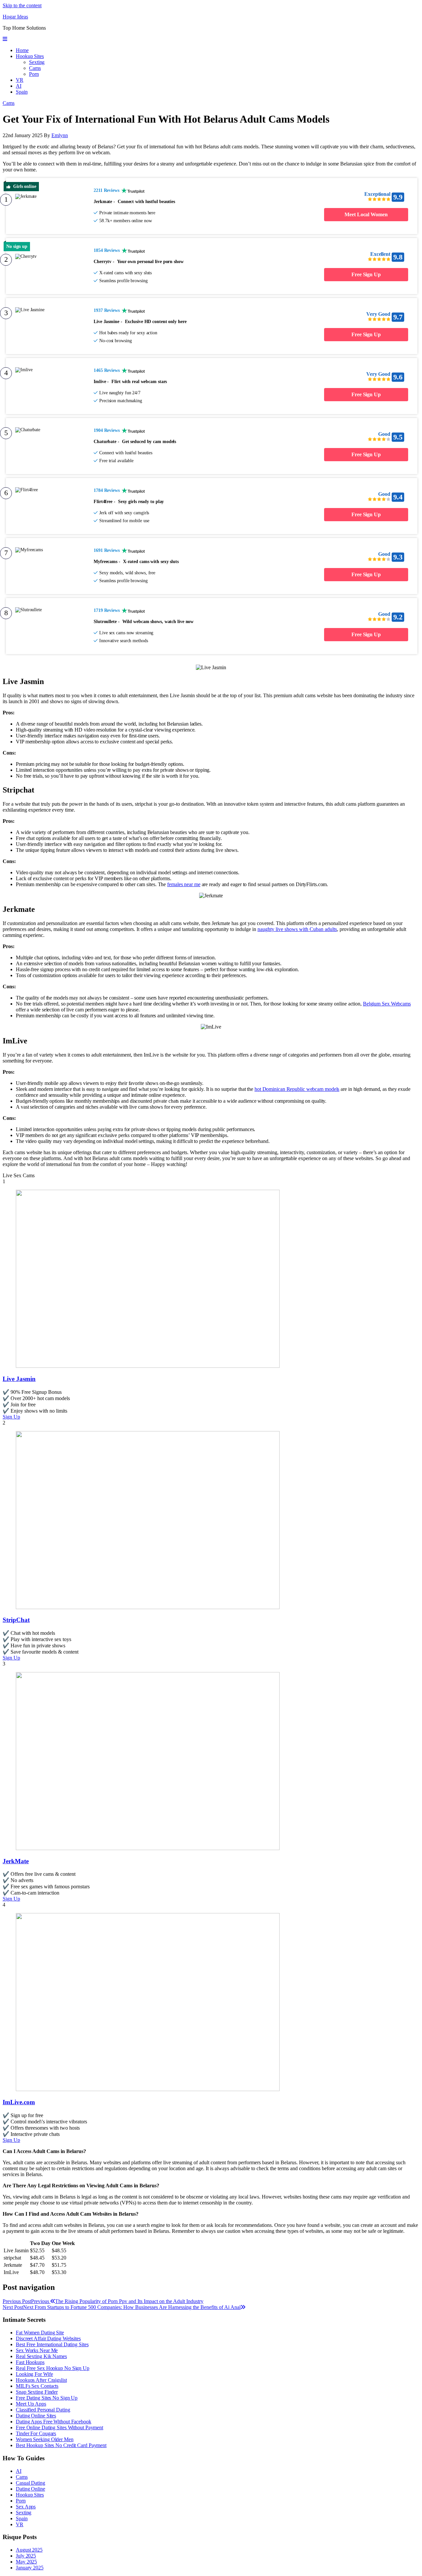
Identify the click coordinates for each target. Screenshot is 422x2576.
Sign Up (11, 1417)
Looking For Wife (34, 2374)
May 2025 (26, 2562)
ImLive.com (19, 2102)
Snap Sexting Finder (37, 2392)
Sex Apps (26, 2507)
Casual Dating (30, 2483)
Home (22, 50)
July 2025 (26, 2556)
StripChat (16, 1620)
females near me (184, 884)
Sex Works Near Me (37, 2350)
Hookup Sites (30, 56)
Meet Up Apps (31, 2404)
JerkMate (16, 1861)
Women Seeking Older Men (45, 2439)
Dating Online (30, 2489)
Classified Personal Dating (43, 2410)
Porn (34, 74)
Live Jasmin (19, 1379)
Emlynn (60, 135)
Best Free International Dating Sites (52, 2344)
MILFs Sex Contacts (37, 2386)
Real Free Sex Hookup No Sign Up (53, 2368)
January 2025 (30, 2568)
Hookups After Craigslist (41, 2380)
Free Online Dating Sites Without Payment (60, 2427)
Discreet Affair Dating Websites (48, 2338)
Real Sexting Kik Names (41, 2356)
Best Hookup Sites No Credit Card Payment (61, 2445)
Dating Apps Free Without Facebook (54, 2422)
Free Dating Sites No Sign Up (47, 2398)
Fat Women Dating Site (40, 2333)
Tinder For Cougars (36, 2433)
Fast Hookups (30, 2362)
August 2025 (29, 2550)
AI (19, 86)
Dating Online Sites (36, 2416)
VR (20, 80)
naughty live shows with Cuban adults (297, 929)
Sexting (37, 62)
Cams (35, 68)
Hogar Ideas (15, 17)
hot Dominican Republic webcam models (297, 1089)
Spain (22, 92)
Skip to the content (22, 5)
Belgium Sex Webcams (387, 1004)
